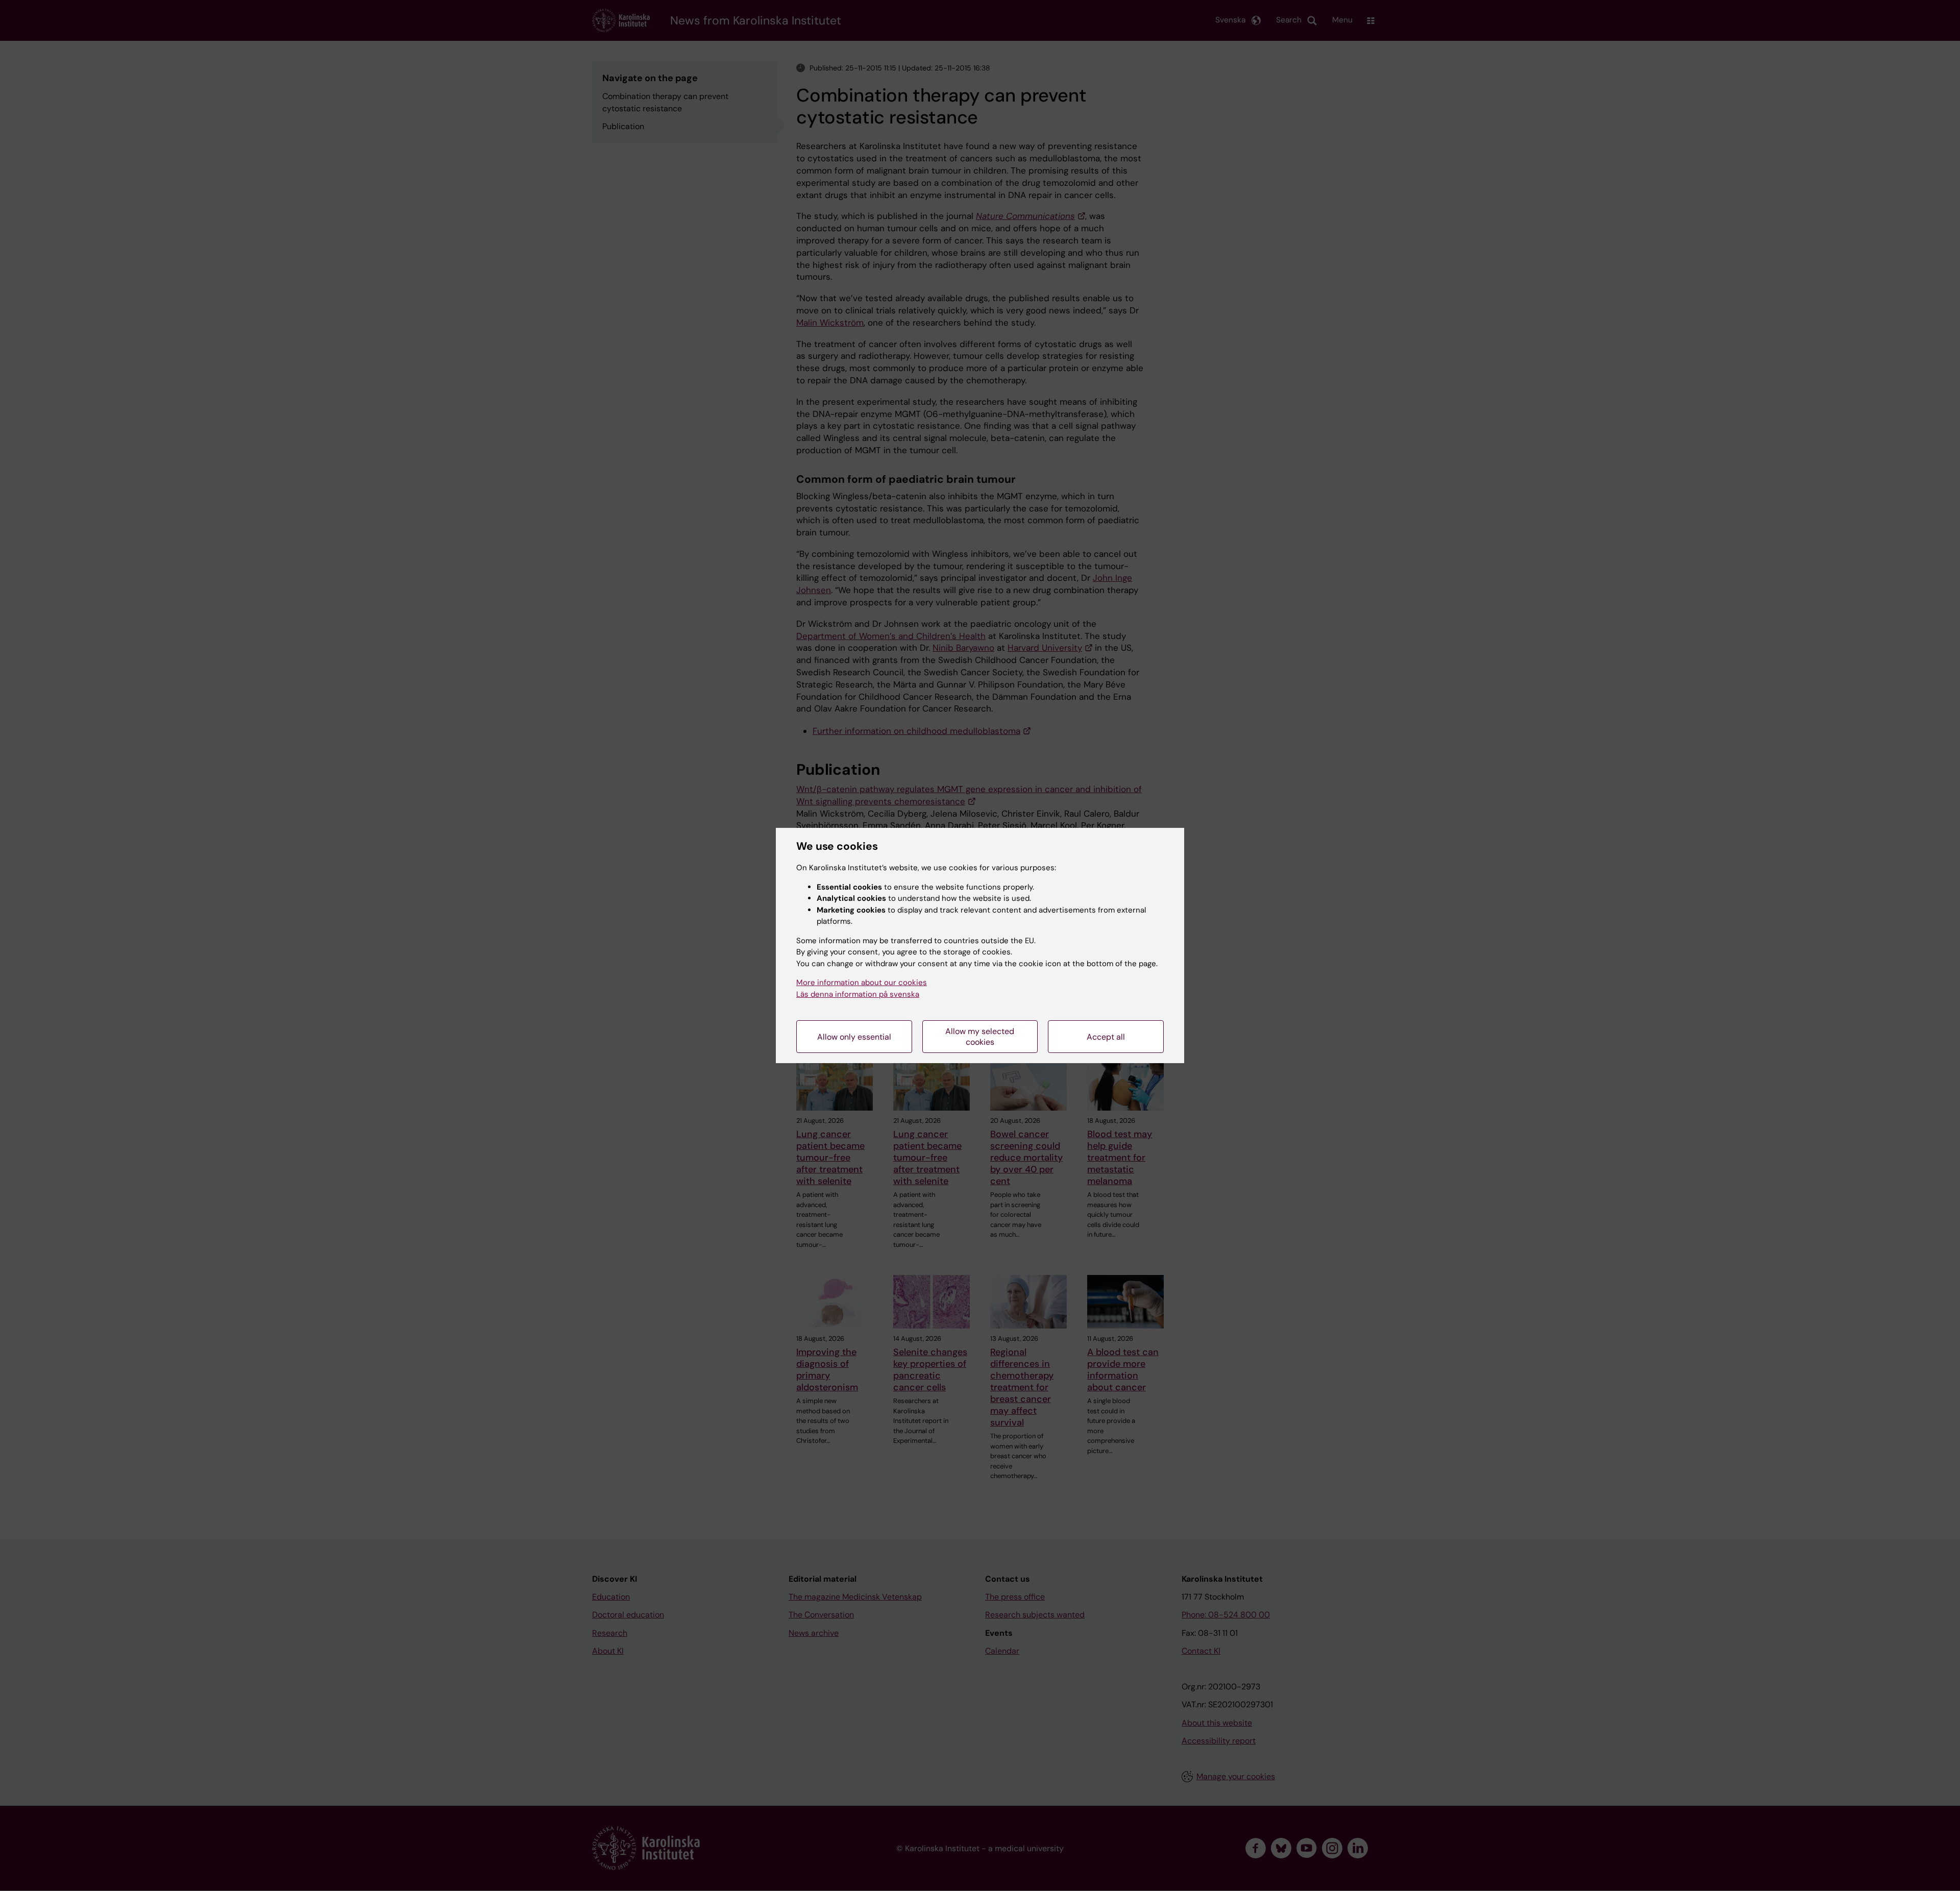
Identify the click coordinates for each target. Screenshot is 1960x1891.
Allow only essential (854, 1037)
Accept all (1106, 1037)
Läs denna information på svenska (858, 994)
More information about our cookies (862, 983)
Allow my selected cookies (980, 1037)
